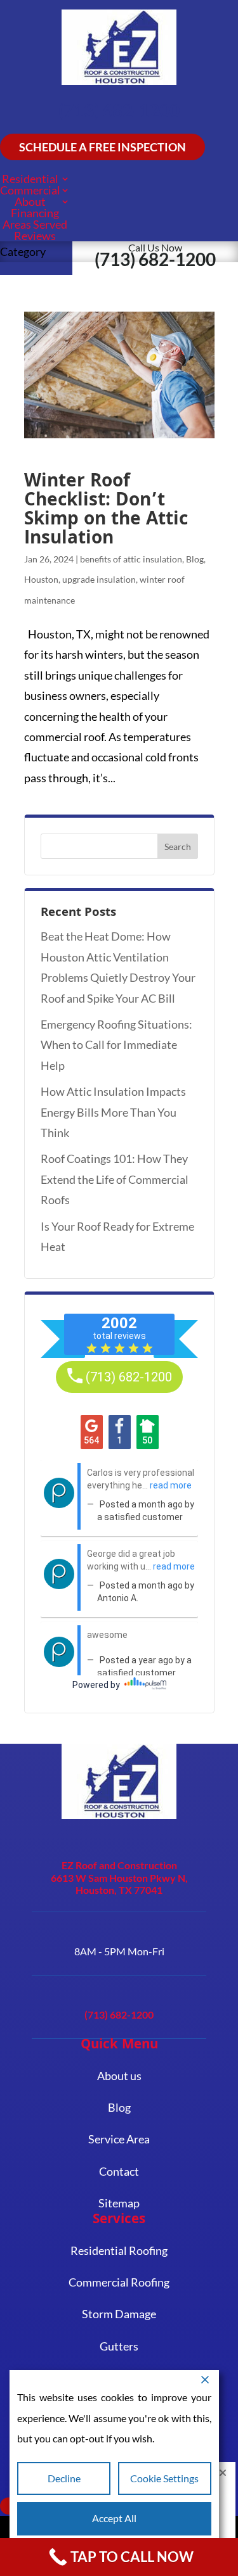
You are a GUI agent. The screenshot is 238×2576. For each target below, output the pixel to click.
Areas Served (35, 224)
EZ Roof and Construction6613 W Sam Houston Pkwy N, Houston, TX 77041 (119, 1877)
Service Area (119, 2139)
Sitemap (119, 2203)
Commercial (30, 190)
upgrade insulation (99, 579)
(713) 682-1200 (119, 110)
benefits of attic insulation (131, 559)
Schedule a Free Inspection (102, 147)
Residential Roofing (119, 2250)
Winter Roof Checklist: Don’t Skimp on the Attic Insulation (106, 511)
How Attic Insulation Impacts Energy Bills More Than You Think (113, 1112)
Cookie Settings (164, 2478)
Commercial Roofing (119, 2282)
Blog (195, 559)
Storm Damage (119, 2314)
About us (119, 2076)
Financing (35, 213)
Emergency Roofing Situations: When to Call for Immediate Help (116, 1045)
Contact (119, 2171)
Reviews (35, 236)
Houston (41, 579)
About (30, 201)
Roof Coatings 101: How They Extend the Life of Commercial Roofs (115, 1179)
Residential (30, 179)
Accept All (114, 2518)
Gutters (119, 2346)
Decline (64, 2478)
